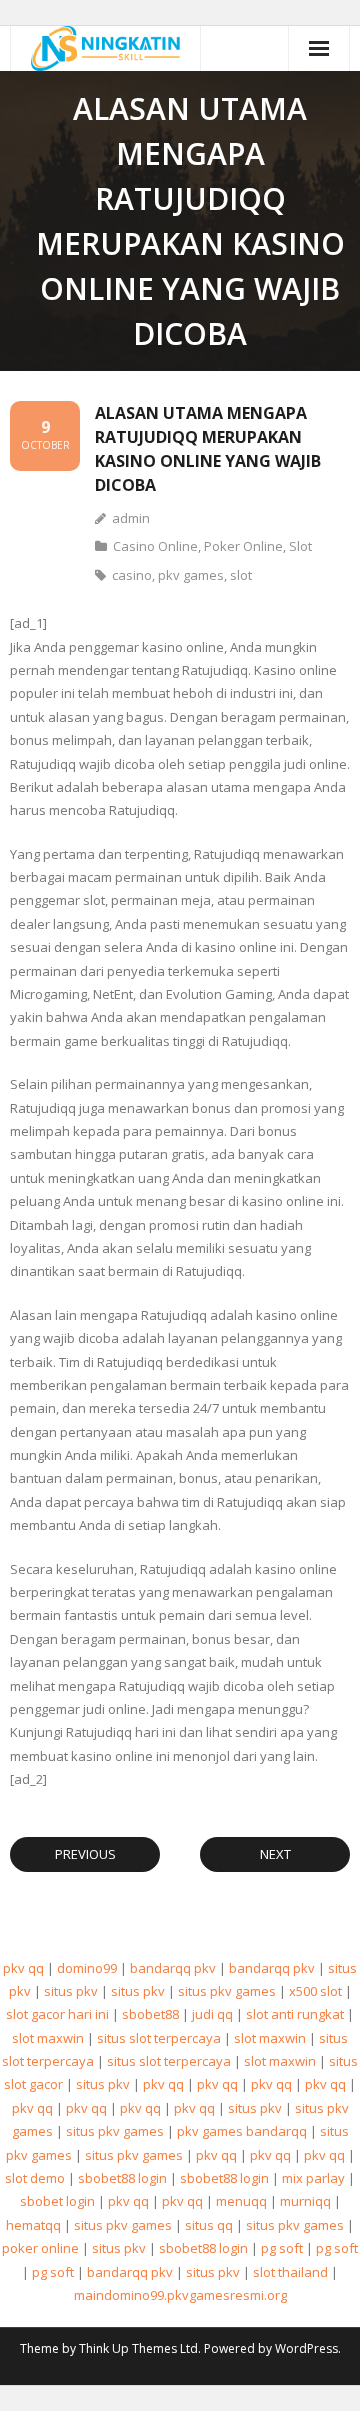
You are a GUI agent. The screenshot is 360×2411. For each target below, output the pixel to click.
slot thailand (290, 2272)
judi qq (212, 2014)
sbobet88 (150, 2014)
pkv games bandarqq (242, 2131)
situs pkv (71, 1991)
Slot (300, 546)
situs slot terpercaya (159, 2038)
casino (132, 575)
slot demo (35, 2178)
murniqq (305, 2201)
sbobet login (57, 2201)
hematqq (33, 2225)
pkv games (191, 575)
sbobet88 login (122, 2178)
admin (131, 518)
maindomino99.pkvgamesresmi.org (180, 2295)
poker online (40, 2248)
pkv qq (23, 1968)
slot (241, 575)
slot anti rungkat (295, 2014)
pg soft (282, 2248)
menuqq (241, 2201)
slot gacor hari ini (57, 2014)
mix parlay (313, 2178)
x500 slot (315, 1991)
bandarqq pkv (173, 1968)
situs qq (209, 2225)
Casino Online (155, 546)
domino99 (87, 1968)
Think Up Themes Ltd (138, 2348)
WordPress (306, 2348)
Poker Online (243, 546)
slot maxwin (48, 2038)
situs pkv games (227, 1991)
